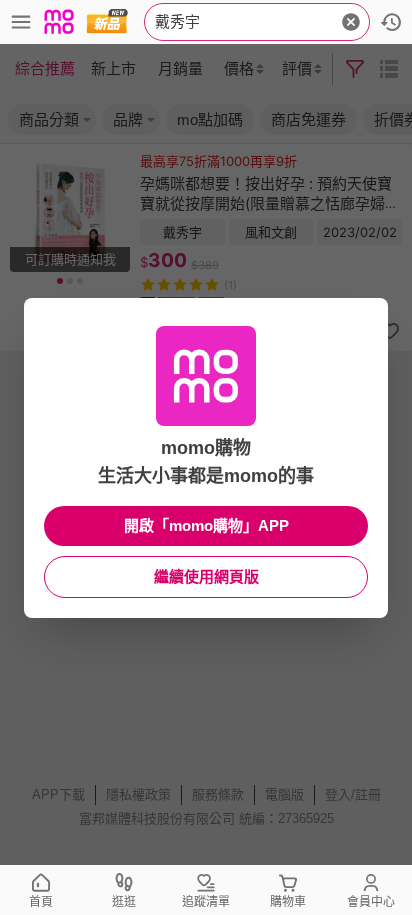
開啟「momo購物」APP (206, 525)
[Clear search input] (351, 22)
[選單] (21, 22)
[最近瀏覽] (391, 22)
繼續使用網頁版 (206, 576)
